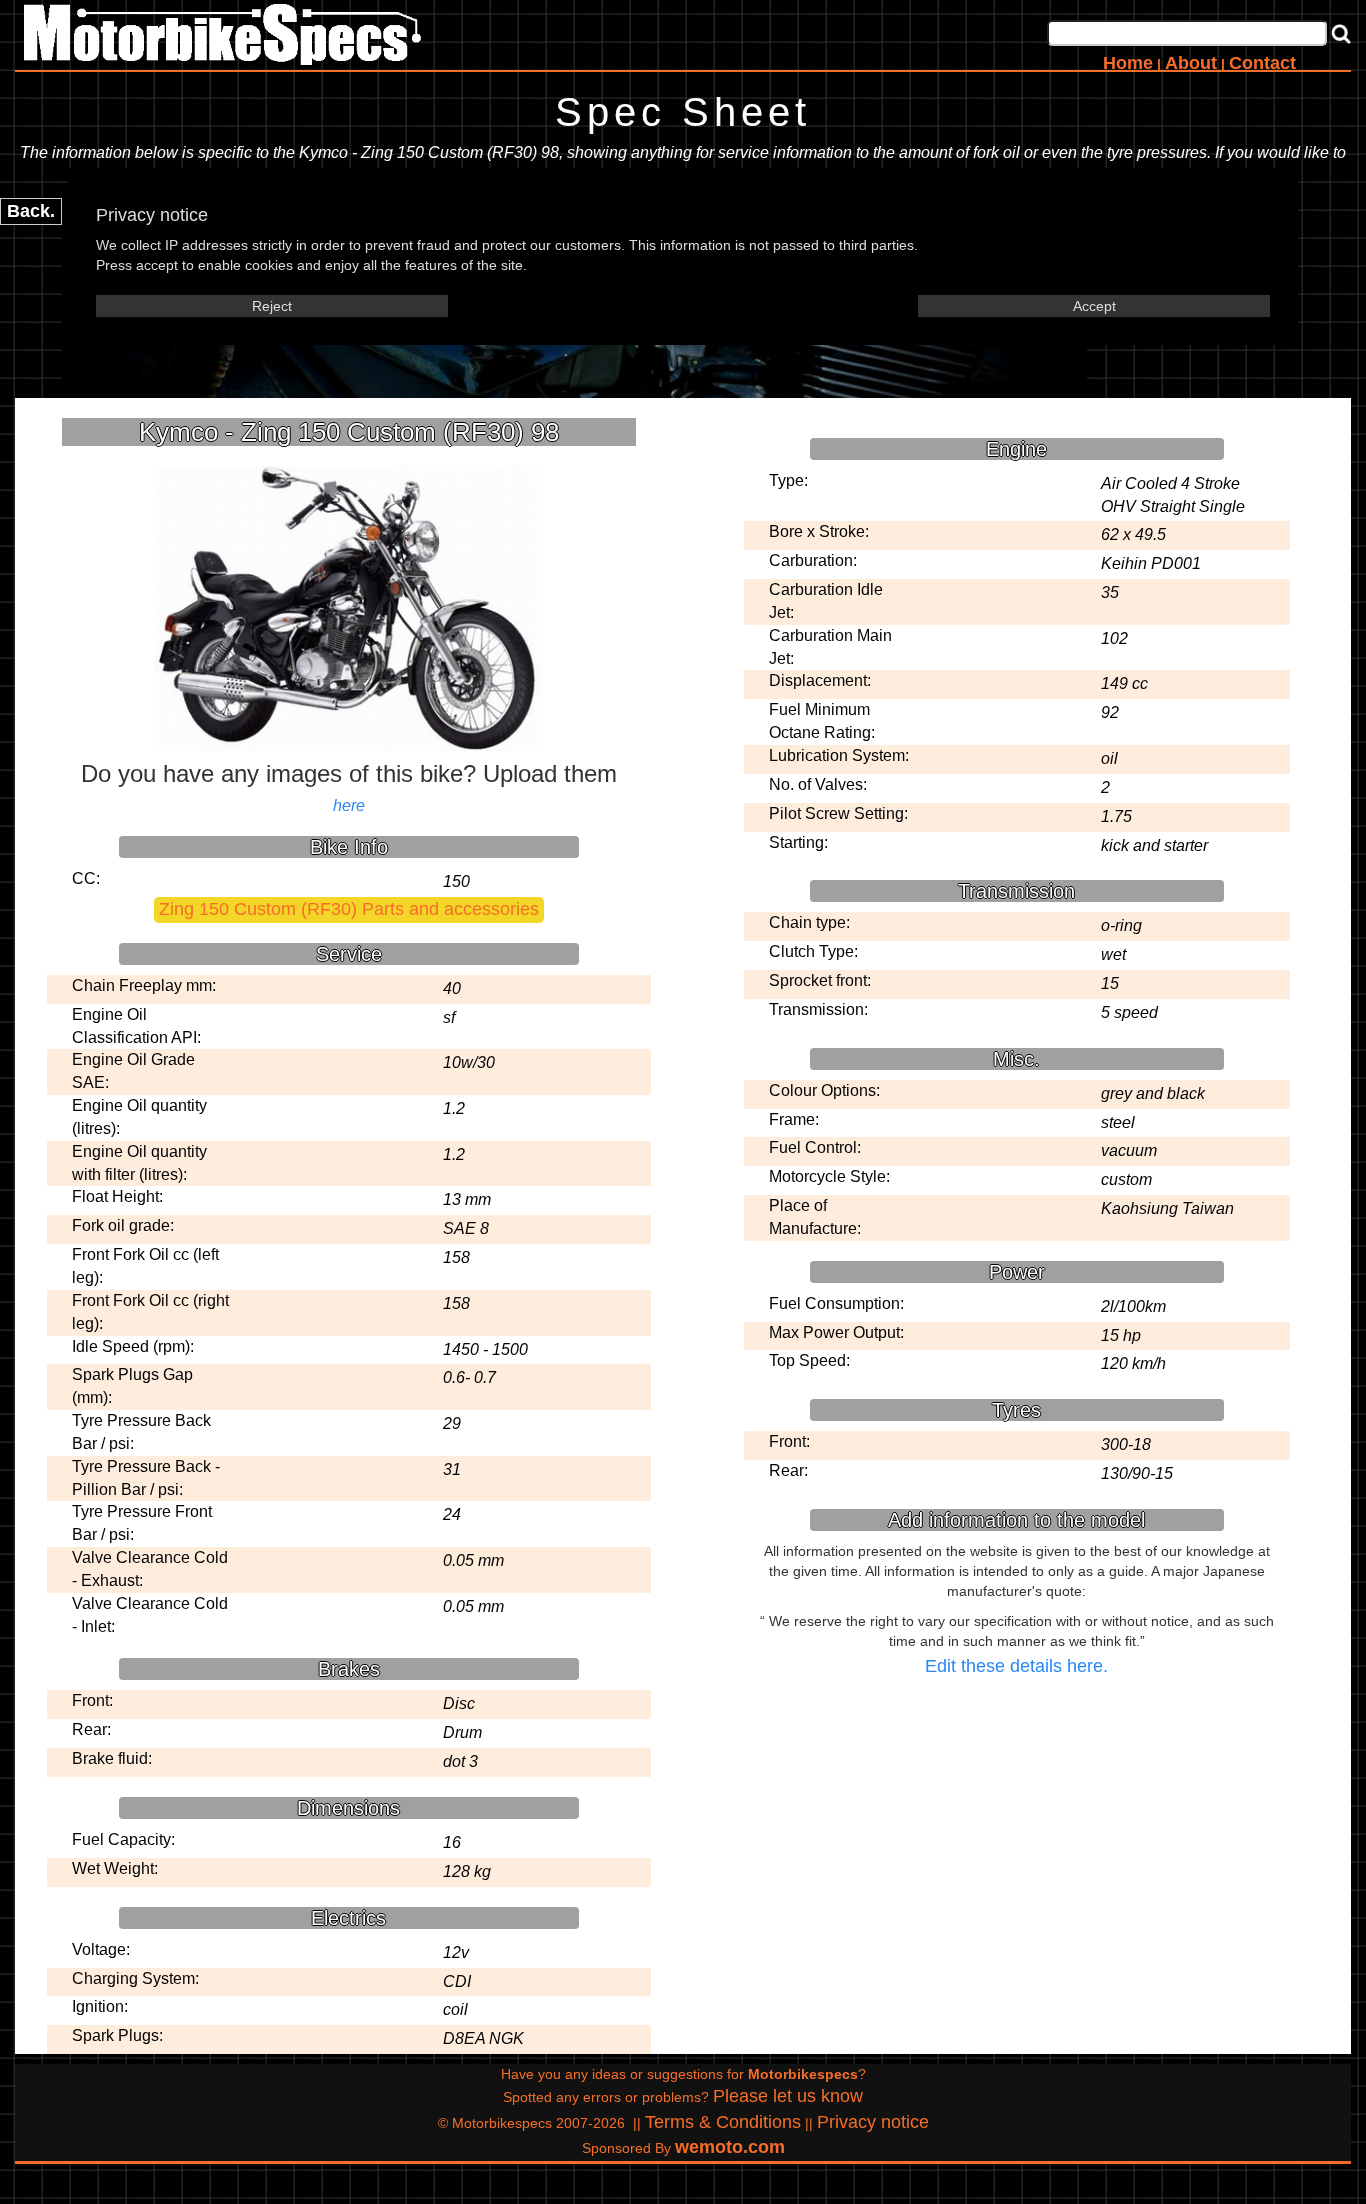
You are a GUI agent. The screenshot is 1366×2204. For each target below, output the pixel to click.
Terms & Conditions (723, 2122)
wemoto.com (730, 2147)
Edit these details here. (1016, 1666)
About (1191, 63)
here (349, 805)
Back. (31, 211)
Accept (1094, 306)
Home (1128, 63)
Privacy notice (873, 2122)
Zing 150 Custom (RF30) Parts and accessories (349, 909)
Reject (272, 306)
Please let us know (788, 2096)
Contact (1262, 63)
